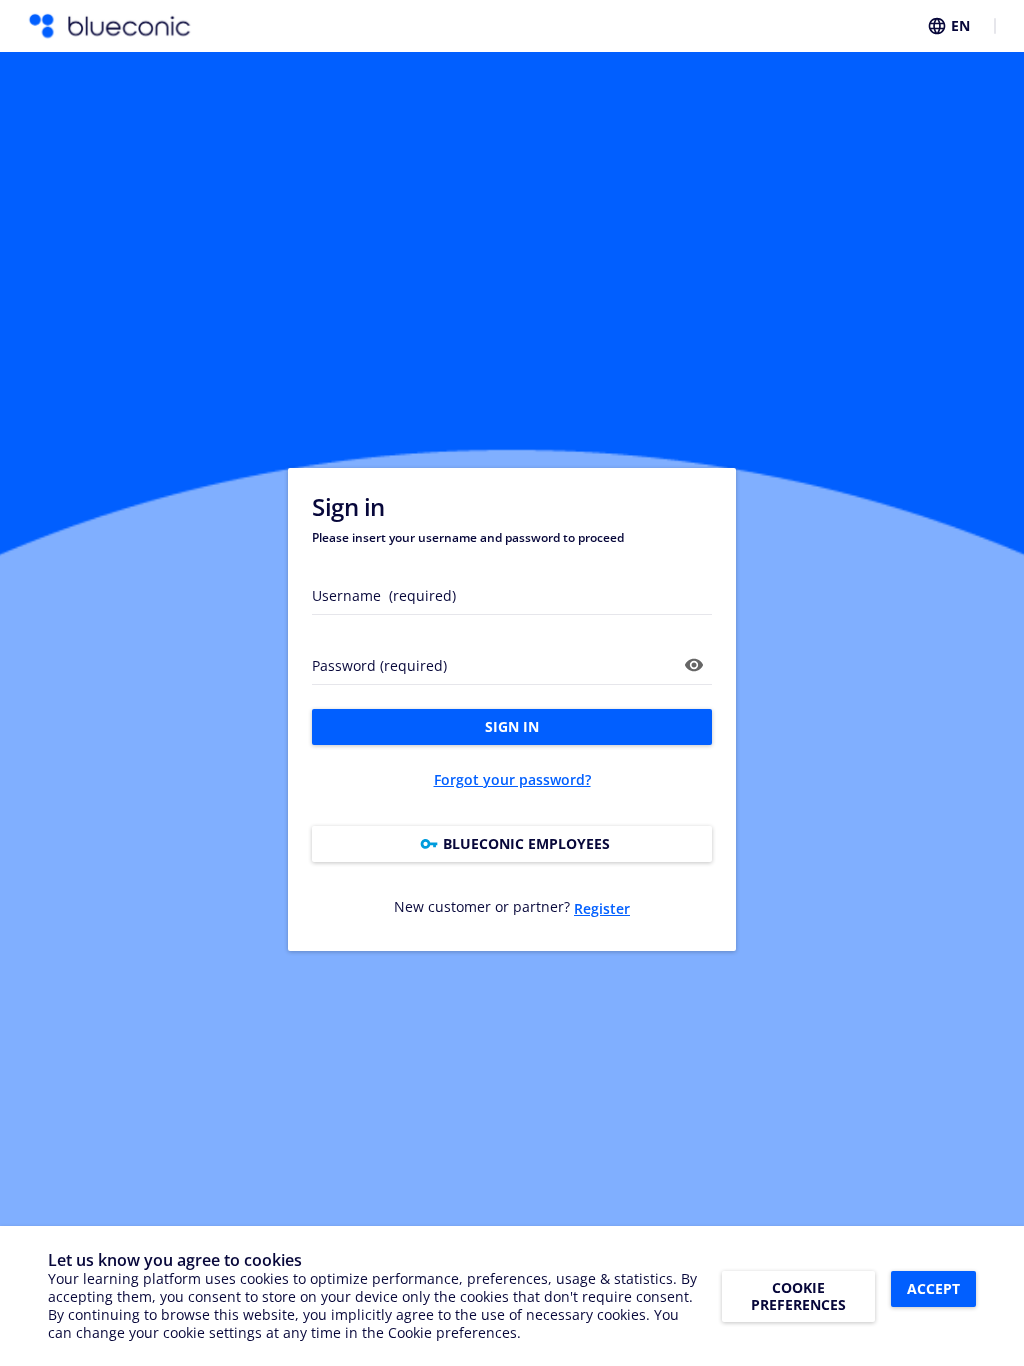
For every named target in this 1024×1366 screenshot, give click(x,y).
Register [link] (602, 908)
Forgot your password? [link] (512, 779)
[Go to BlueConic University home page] (109, 26)
